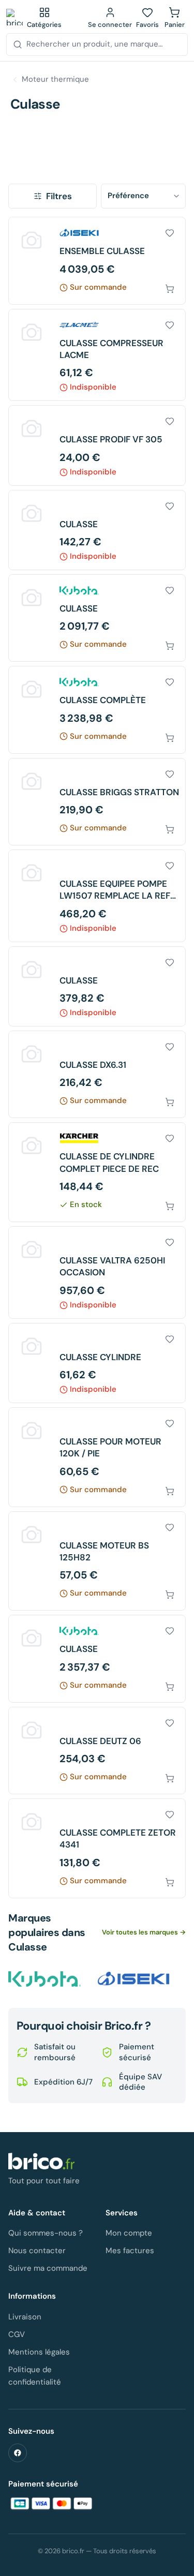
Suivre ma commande (48, 2268)
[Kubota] (44, 1979)
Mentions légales (39, 2352)
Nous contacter (37, 2251)
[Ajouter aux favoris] (170, 233)
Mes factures (130, 2251)
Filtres (59, 196)
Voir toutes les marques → (144, 1932)
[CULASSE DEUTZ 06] (97, 1751)
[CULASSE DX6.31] (97, 1074)
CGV (17, 2334)
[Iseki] (133, 1979)
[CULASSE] (97, 530)
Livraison (25, 2317)
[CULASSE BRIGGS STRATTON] (97, 802)
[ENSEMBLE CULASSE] (97, 260)
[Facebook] (18, 2453)
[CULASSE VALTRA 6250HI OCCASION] (97, 1272)
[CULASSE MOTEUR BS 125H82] (97, 1561)
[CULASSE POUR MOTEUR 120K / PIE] (97, 1457)
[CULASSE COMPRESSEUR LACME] (97, 355)
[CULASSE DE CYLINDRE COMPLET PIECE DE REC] (97, 1172)
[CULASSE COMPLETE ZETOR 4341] (97, 1848)
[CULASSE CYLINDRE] (97, 1363)
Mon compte (129, 2233)
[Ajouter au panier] (170, 289)
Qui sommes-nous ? (46, 2233)
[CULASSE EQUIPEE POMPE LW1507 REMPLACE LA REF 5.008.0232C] (97, 896)
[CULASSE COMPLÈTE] (97, 710)
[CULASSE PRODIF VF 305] (97, 445)
